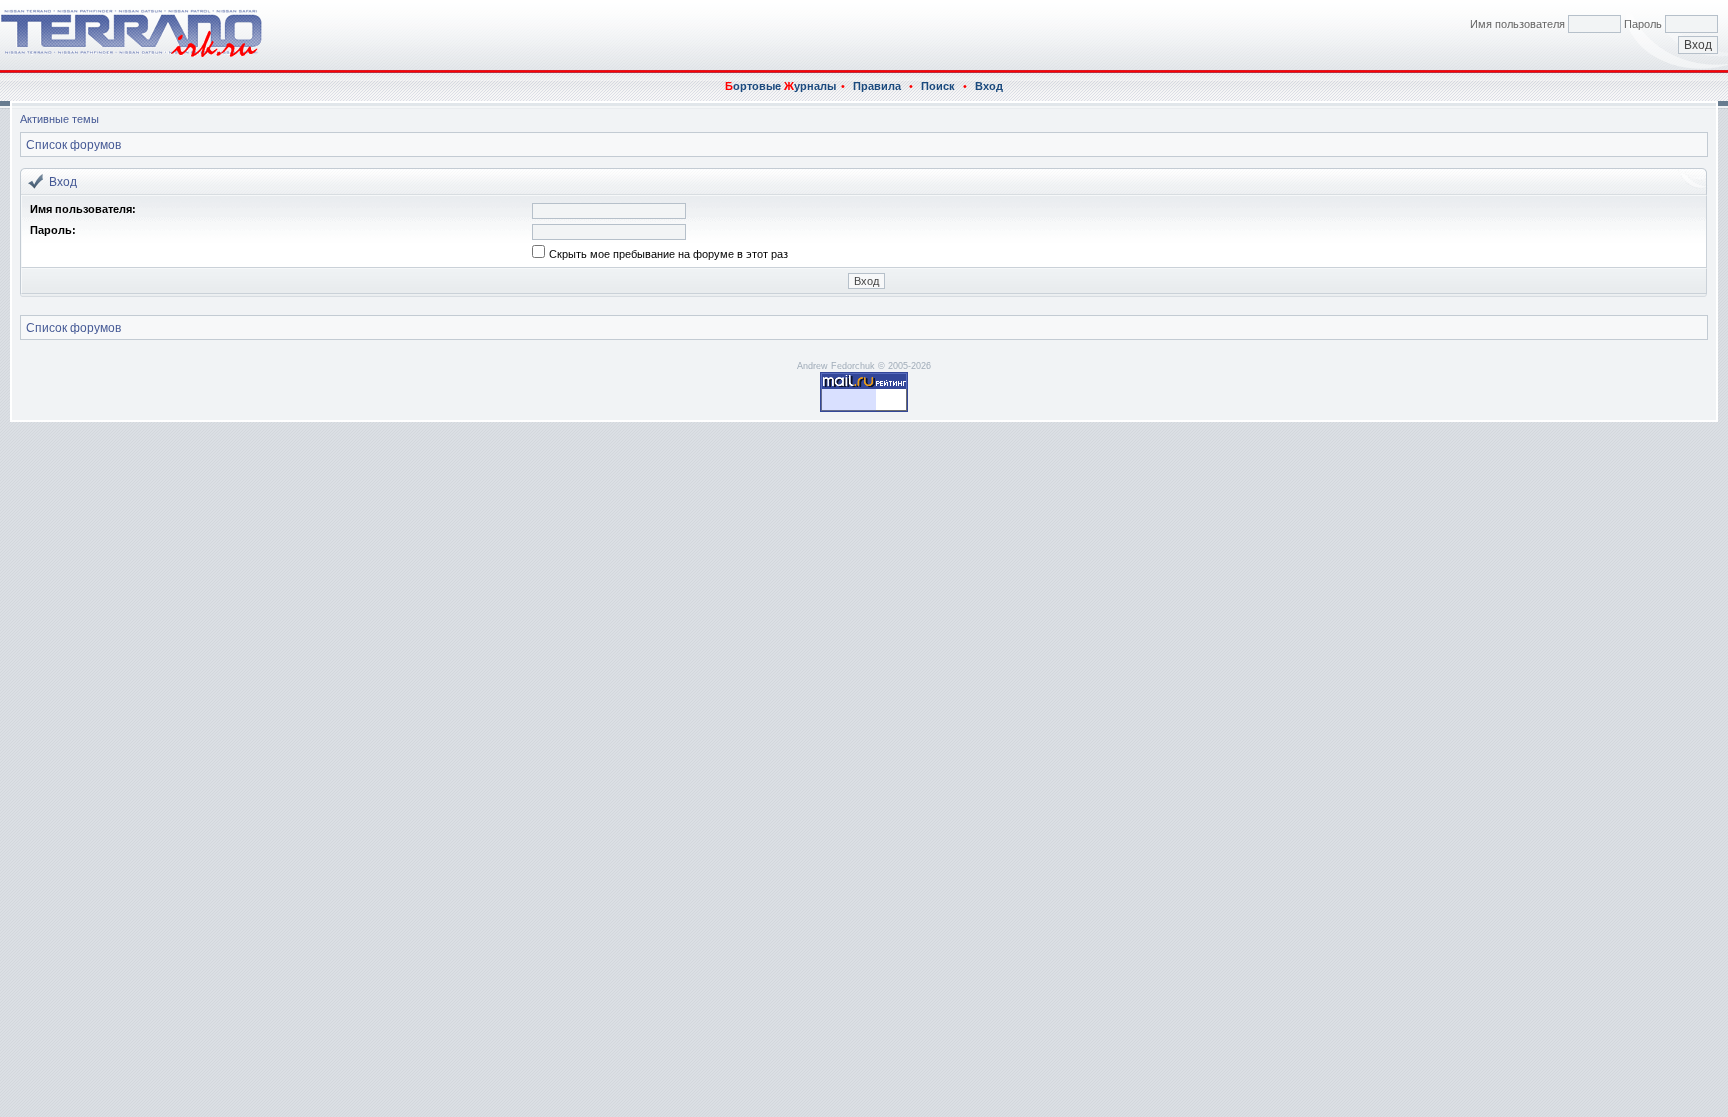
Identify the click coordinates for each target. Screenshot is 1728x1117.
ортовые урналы (780, 86)
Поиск (938, 86)
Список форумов (73, 145)
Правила (877, 86)
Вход (989, 86)
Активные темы (59, 119)
